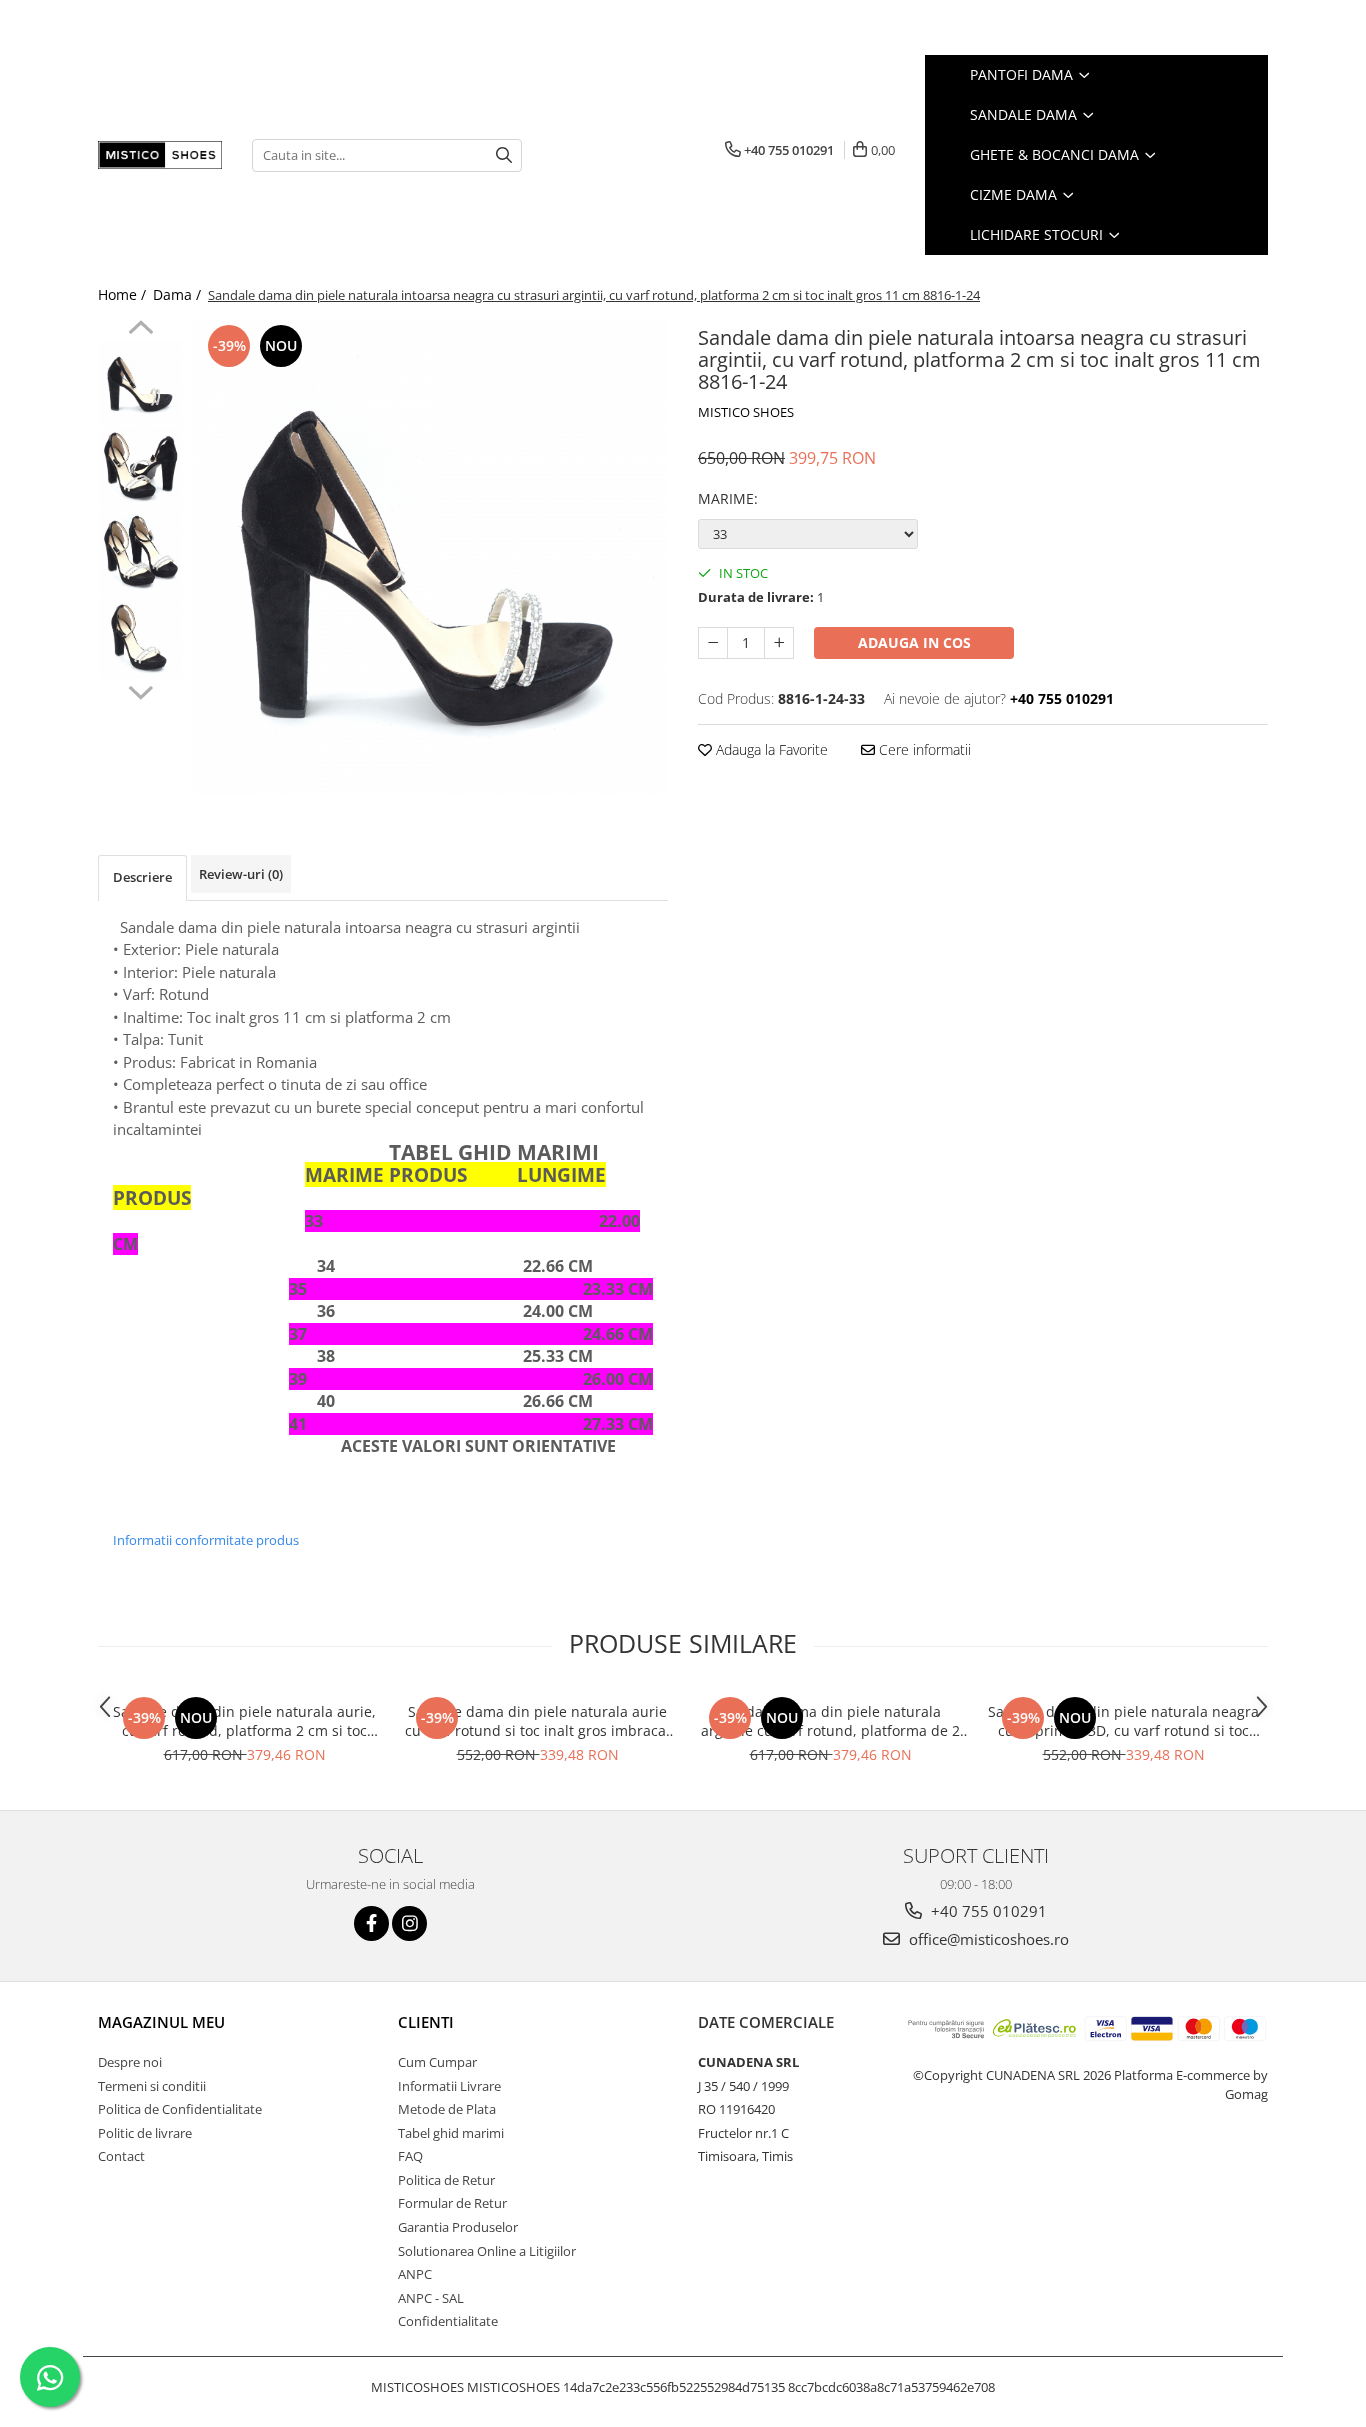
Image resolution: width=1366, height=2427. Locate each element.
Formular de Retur (452, 2203)
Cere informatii (923, 749)
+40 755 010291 (987, 1911)
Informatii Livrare (449, 2086)
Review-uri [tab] (241, 874)
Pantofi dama (1023, 74)
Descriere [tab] (142, 877)
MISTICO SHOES (746, 412)
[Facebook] (371, 1923)
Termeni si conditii (152, 2086)
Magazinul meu (161, 2022)
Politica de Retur (446, 2180)
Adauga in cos (914, 642)
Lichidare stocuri (1038, 234)
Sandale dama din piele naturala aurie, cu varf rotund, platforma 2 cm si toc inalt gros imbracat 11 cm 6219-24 (244, 1721)
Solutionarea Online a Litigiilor (487, 2251)
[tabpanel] (430, 557)
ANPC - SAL (431, 2298)
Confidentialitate (448, 2321)
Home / (124, 294)
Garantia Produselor (458, 2227)
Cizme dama (1015, 194)
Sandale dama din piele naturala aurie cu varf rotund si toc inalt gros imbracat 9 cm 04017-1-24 (538, 1721)
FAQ (410, 2156)
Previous (140, 330)
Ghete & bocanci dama (1056, 154)
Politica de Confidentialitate (180, 2109)
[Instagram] (409, 1923)
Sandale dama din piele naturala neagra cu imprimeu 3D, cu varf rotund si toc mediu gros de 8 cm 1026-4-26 (1123, 1721)
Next (140, 690)
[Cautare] (504, 155)
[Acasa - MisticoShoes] (160, 155)
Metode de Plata (447, 2109)
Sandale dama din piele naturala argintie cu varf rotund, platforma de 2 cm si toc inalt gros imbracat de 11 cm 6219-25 (830, 1721)
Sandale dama (1025, 114)
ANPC (415, 2274)
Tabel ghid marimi (451, 2133)
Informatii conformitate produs (206, 1540)
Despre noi (130, 2062)
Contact (121, 2156)
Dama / (179, 294)
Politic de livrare (145, 2133)
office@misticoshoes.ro (987, 1939)
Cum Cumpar (437, 2062)
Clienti (426, 2022)
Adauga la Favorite (770, 749)
